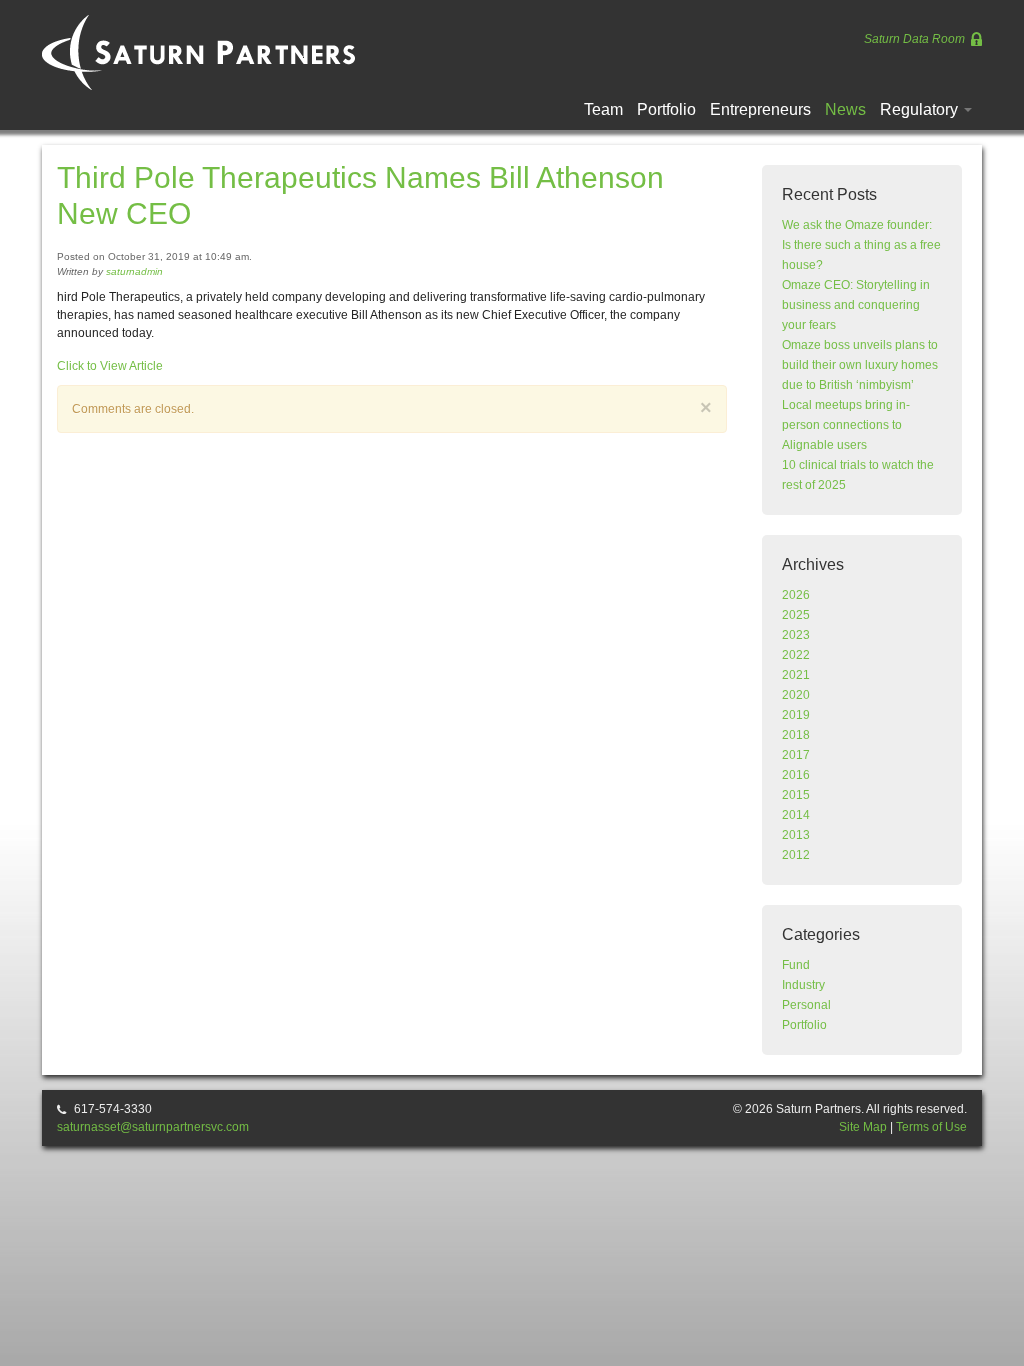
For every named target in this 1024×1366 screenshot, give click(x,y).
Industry (803, 985)
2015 (796, 795)
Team (603, 109)
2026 (796, 595)
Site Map (863, 1127)
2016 (796, 775)
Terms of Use (931, 1127)
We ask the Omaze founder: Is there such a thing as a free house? (861, 245)
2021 (796, 675)
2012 (796, 855)
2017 (796, 755)
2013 (796, 835)
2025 (796, 615)
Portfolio (666, 109)
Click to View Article (110, 366)
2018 (796, 735)
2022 (796, 655)
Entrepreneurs (760, 109)
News (845, 109)
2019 (796, 715)
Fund (796, 965)
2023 (796, 635)
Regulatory (921, 109)
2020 (796, 695)
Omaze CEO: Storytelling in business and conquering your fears (856, 305)
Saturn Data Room (916, 39)
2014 (796, 815)
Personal (806, 1005)
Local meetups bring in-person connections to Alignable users (846, 425)
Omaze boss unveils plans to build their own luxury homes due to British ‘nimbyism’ (860, 365)
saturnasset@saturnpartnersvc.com (153, 1127)
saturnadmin (134, 271)
